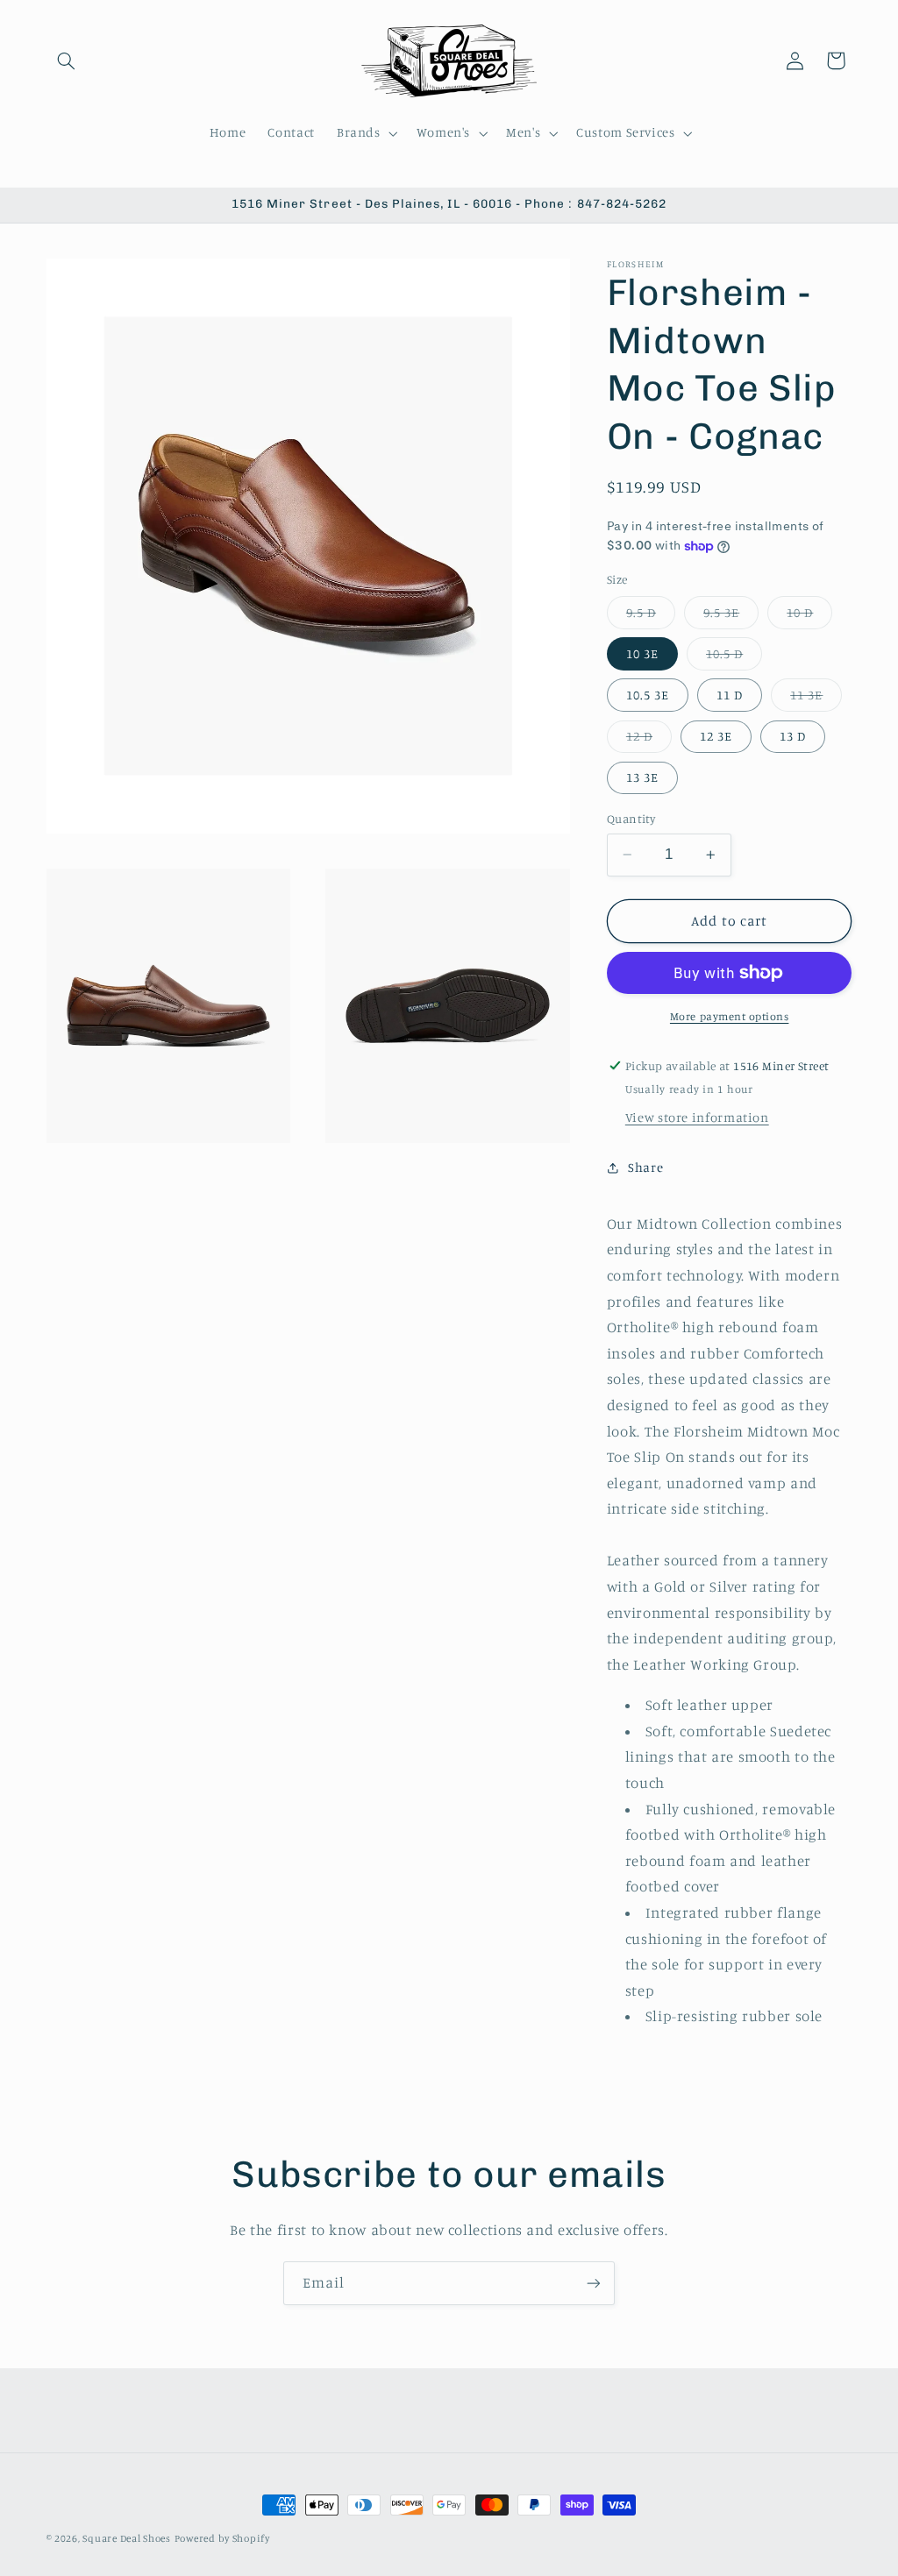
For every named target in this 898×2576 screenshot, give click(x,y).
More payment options (730, 1016)
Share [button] (645, 1167)
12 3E (716, 736)
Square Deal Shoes (127, 2538)
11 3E (816, 699)
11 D (730, 695)
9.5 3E (731, 617)
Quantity (631, 819)
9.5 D (651, 617)
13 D (793, 736)
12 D (649, 740)
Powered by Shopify (222, 2538)
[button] (67, 60)
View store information (697, 1117)
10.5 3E (648, 695)
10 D (809, 617)
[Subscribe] (594, 2283)
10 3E (642, 653)
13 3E (642, 777)
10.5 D (734, 658)
